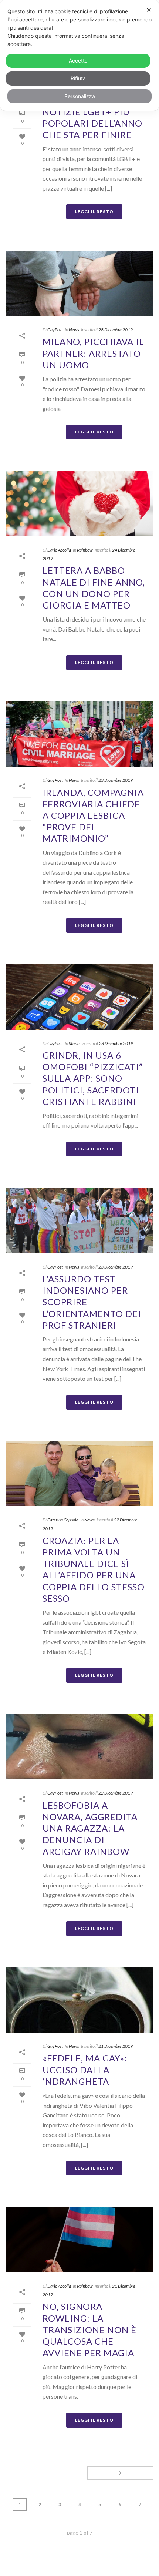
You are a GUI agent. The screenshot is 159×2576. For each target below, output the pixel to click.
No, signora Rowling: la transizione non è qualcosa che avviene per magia (89, 2329)
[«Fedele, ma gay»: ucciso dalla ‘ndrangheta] (79, 2000)
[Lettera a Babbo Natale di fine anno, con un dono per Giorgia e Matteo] (79, 504)
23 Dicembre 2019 (116, 780)
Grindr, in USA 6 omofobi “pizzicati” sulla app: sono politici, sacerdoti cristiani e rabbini (93, 1078)
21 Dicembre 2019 (116, 2046)
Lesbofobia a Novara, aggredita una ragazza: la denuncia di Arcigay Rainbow (90, 1828)
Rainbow (85, 550)
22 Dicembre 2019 (116, 1793)
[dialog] (79, 55)
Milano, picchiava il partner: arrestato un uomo (93, 353)
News (74, 330)
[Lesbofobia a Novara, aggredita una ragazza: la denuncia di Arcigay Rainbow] (79, 1747)
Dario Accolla (59, 550)
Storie (74, 1043)
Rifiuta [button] (78, 78)
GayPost (55, 330)
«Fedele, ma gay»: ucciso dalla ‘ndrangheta (85, 2069)
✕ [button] (149, 10)
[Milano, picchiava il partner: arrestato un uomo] (79, 283)
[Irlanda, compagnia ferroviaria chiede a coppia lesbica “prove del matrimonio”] (79, 734)
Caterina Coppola (63, 1520)
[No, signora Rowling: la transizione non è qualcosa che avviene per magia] (79, 2240)
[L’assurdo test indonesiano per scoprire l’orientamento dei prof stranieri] (79, 1221)
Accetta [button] (78, 61)
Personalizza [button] (80, 96)
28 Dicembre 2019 (116, 330)
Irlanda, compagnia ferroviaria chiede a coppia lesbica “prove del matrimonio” (93, 815)
